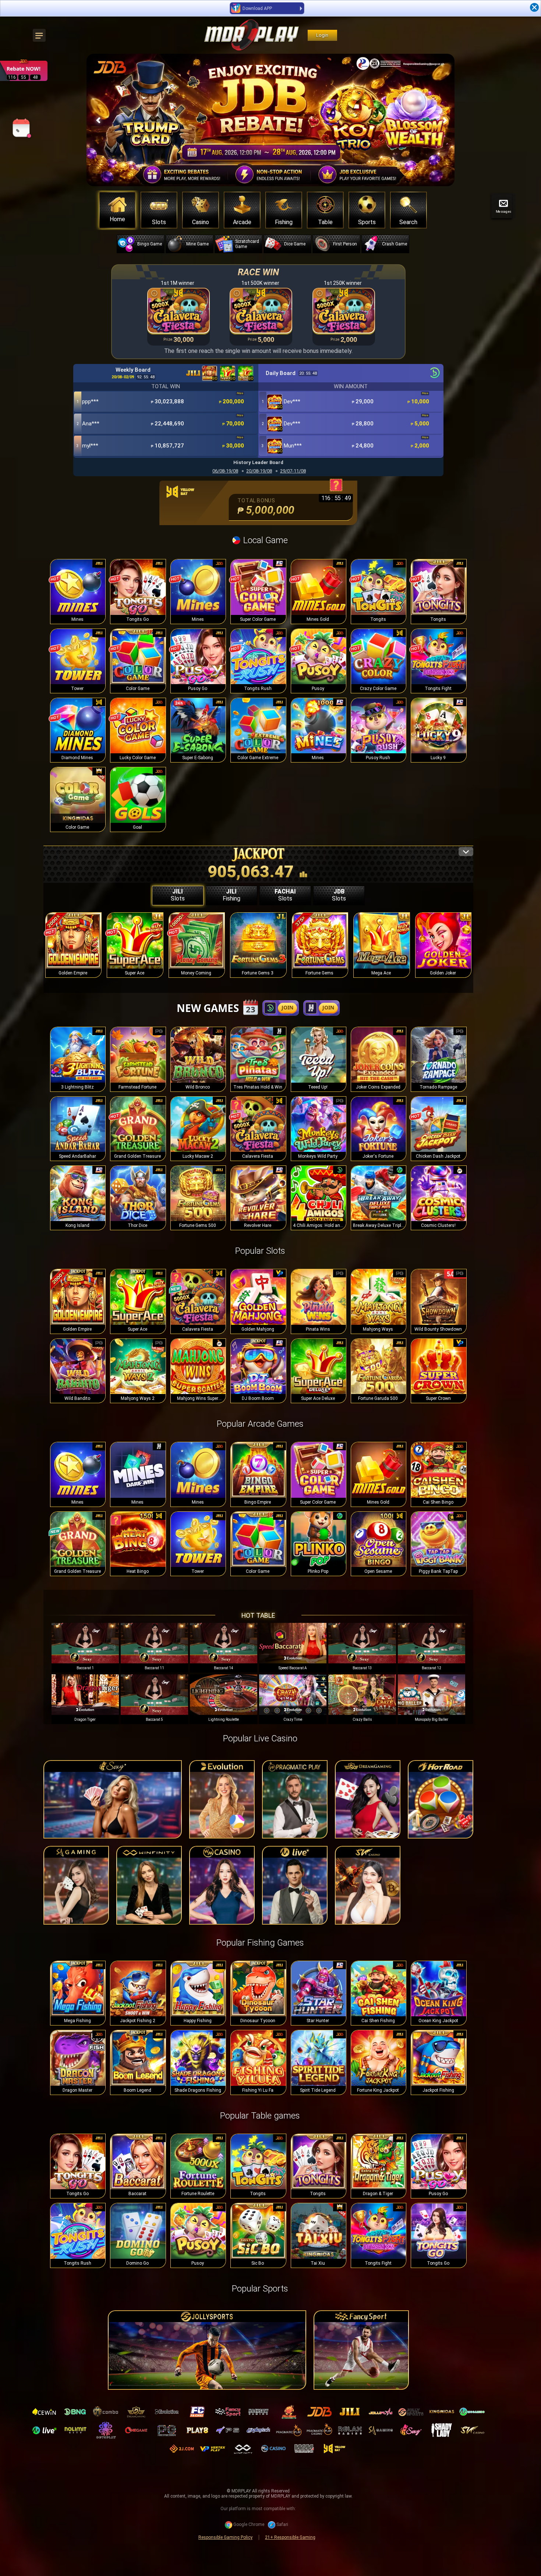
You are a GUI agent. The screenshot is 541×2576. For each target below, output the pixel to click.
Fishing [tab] (231, 895)
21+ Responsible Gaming (290, 2537)
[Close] (534, 7)
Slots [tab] (178, 895)
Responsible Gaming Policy (225, 2537)
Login (322, 35)
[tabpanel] (258, 951)
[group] (85, 1648)
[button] (445, 120)
